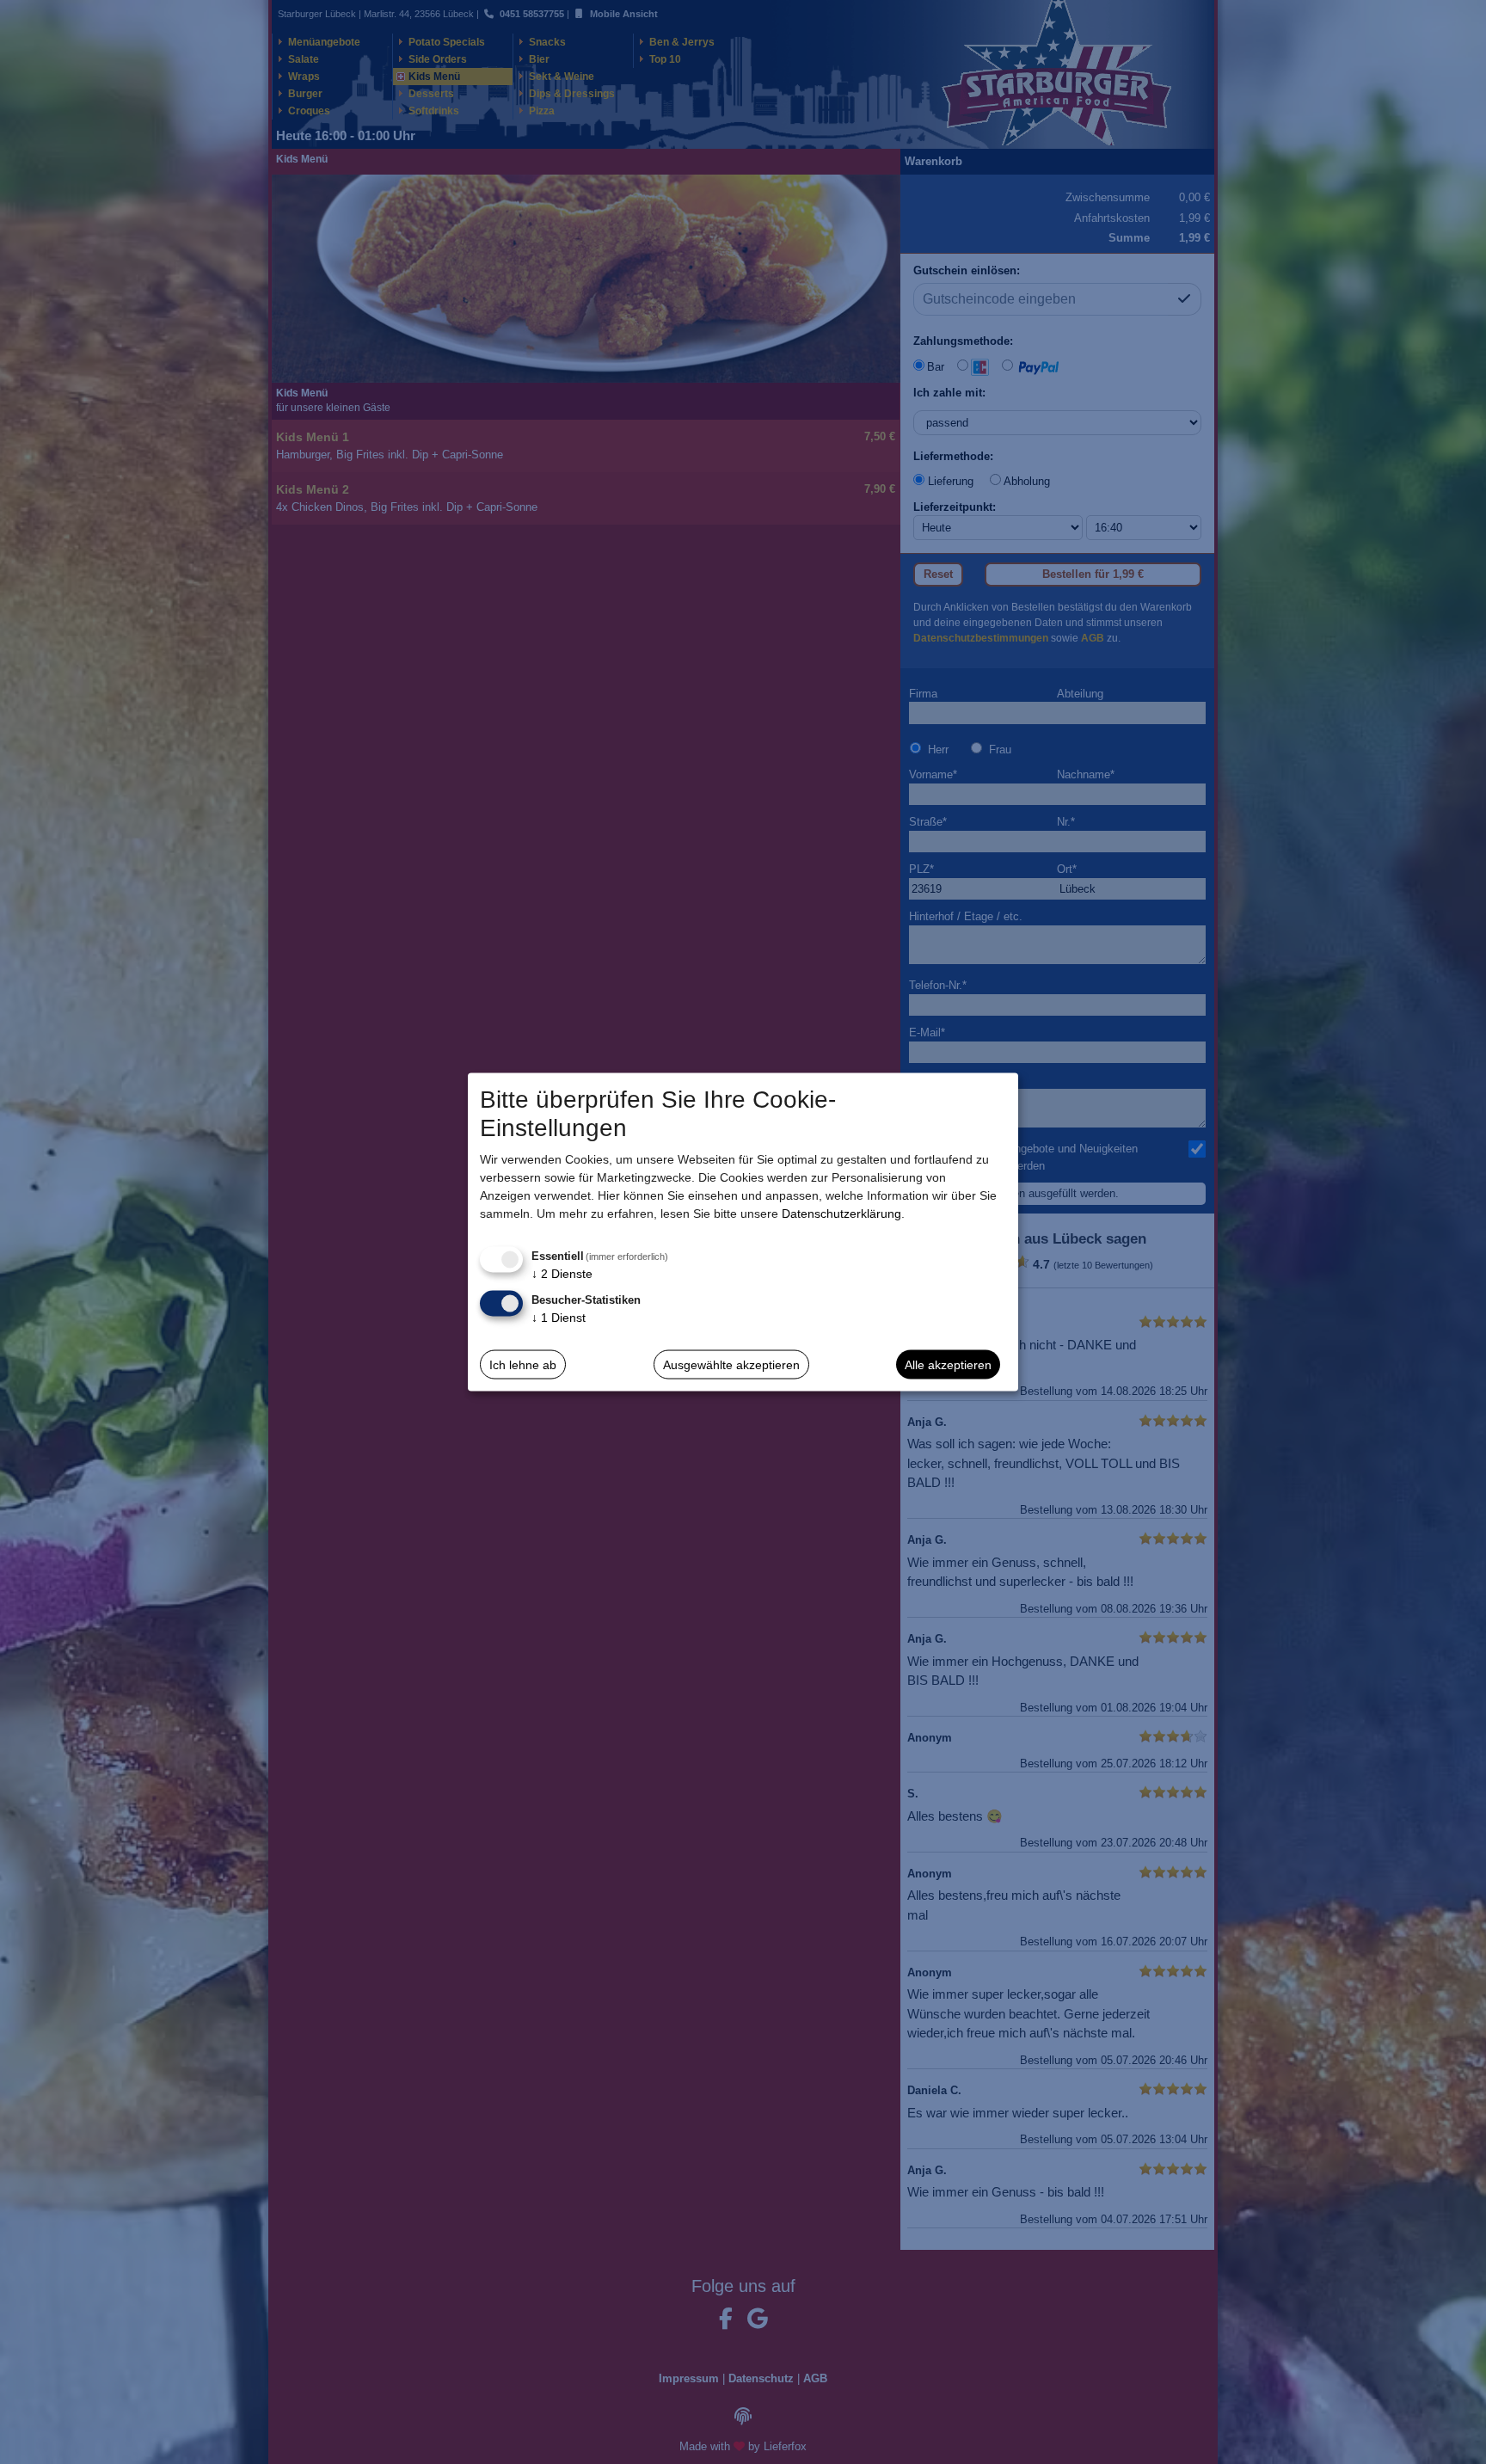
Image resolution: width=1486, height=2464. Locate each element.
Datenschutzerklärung (841, 1214)
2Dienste (562, 1274)
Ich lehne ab (523, 1364)
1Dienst (559, 1318)
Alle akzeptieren (948, 1364)
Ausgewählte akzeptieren (731, 1364)
